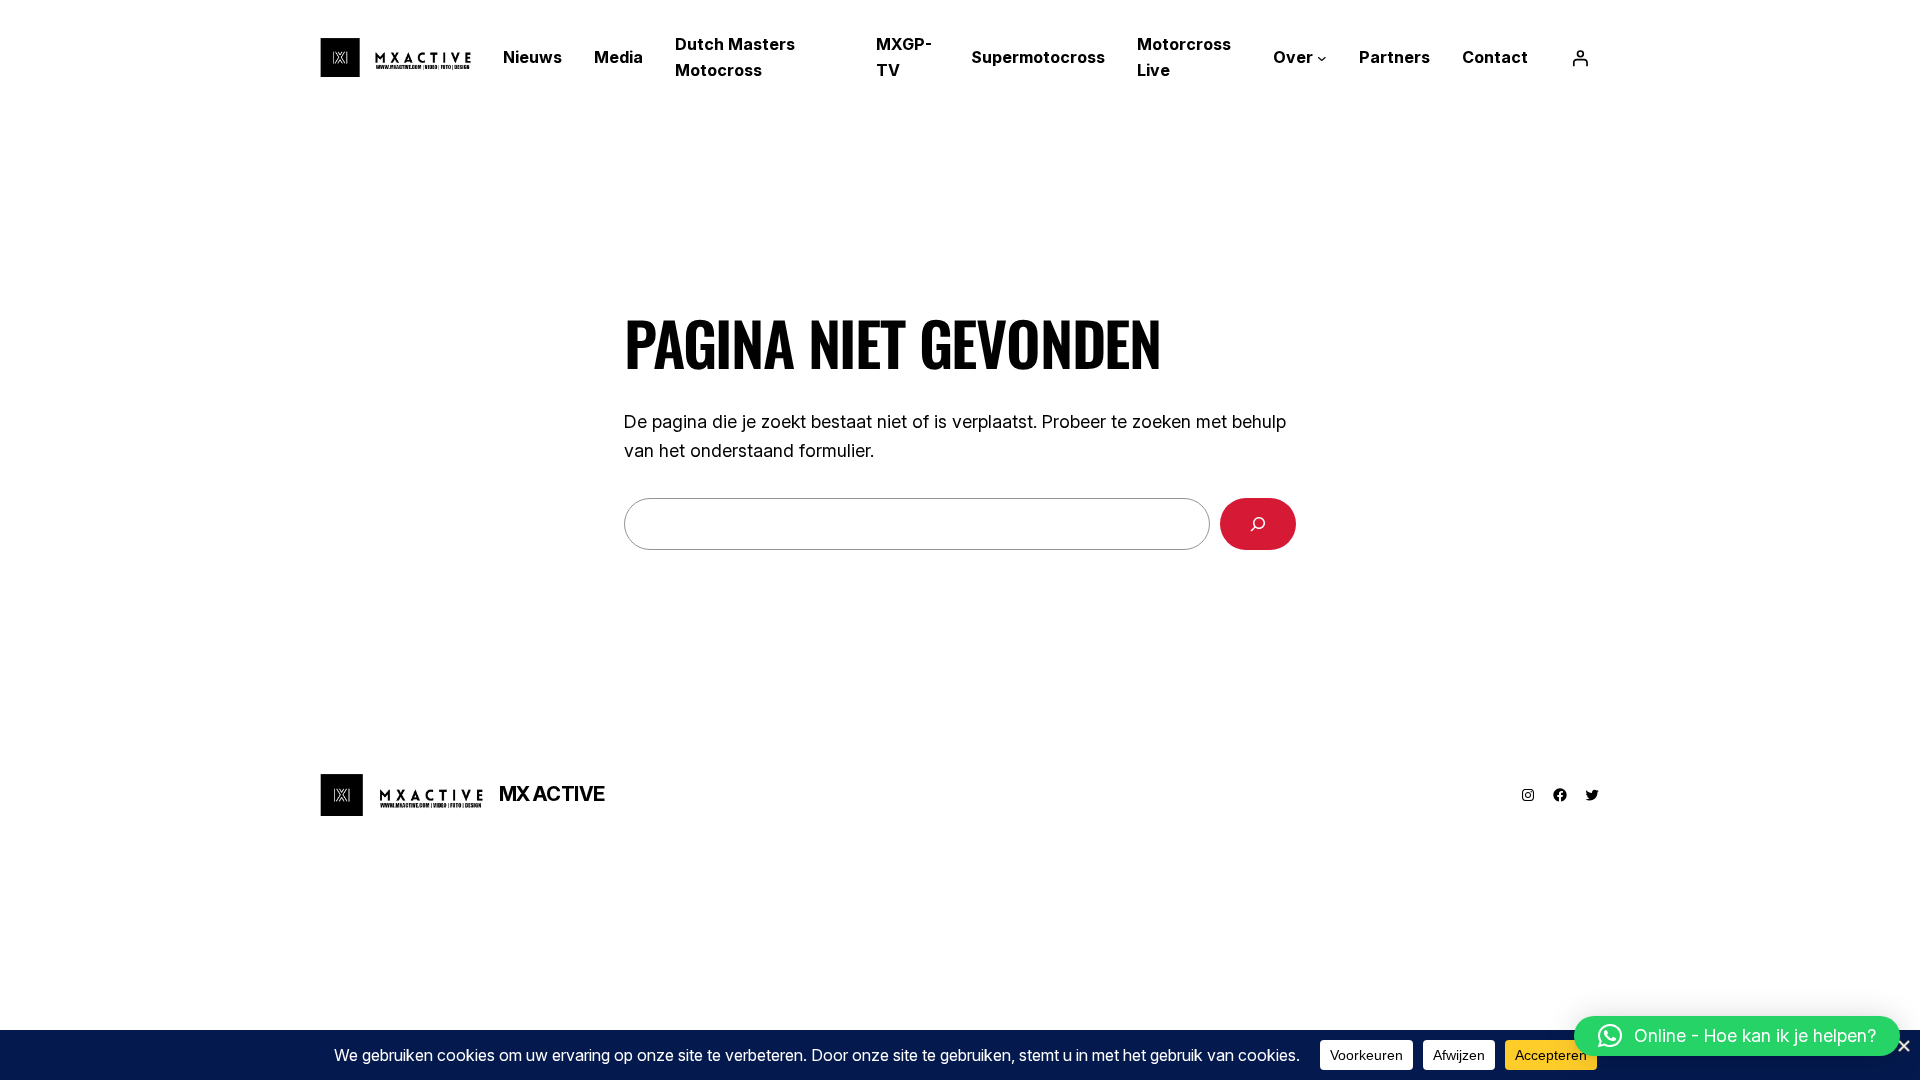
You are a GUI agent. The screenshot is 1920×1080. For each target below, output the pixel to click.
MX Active (552, 794)
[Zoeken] (1258, 524)
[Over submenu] (1322, 58)
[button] (1737, 1036)
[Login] (1580, 58)
